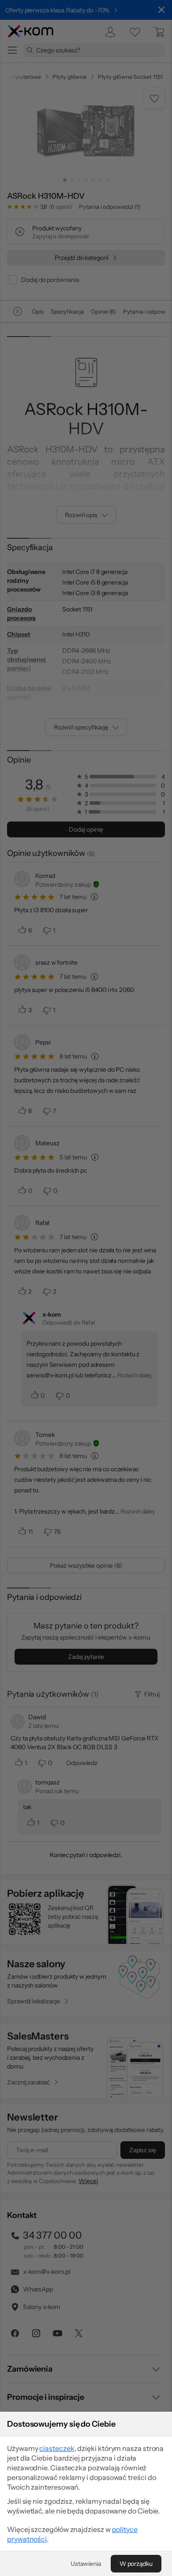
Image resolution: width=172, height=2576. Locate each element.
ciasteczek (57, 2448)
